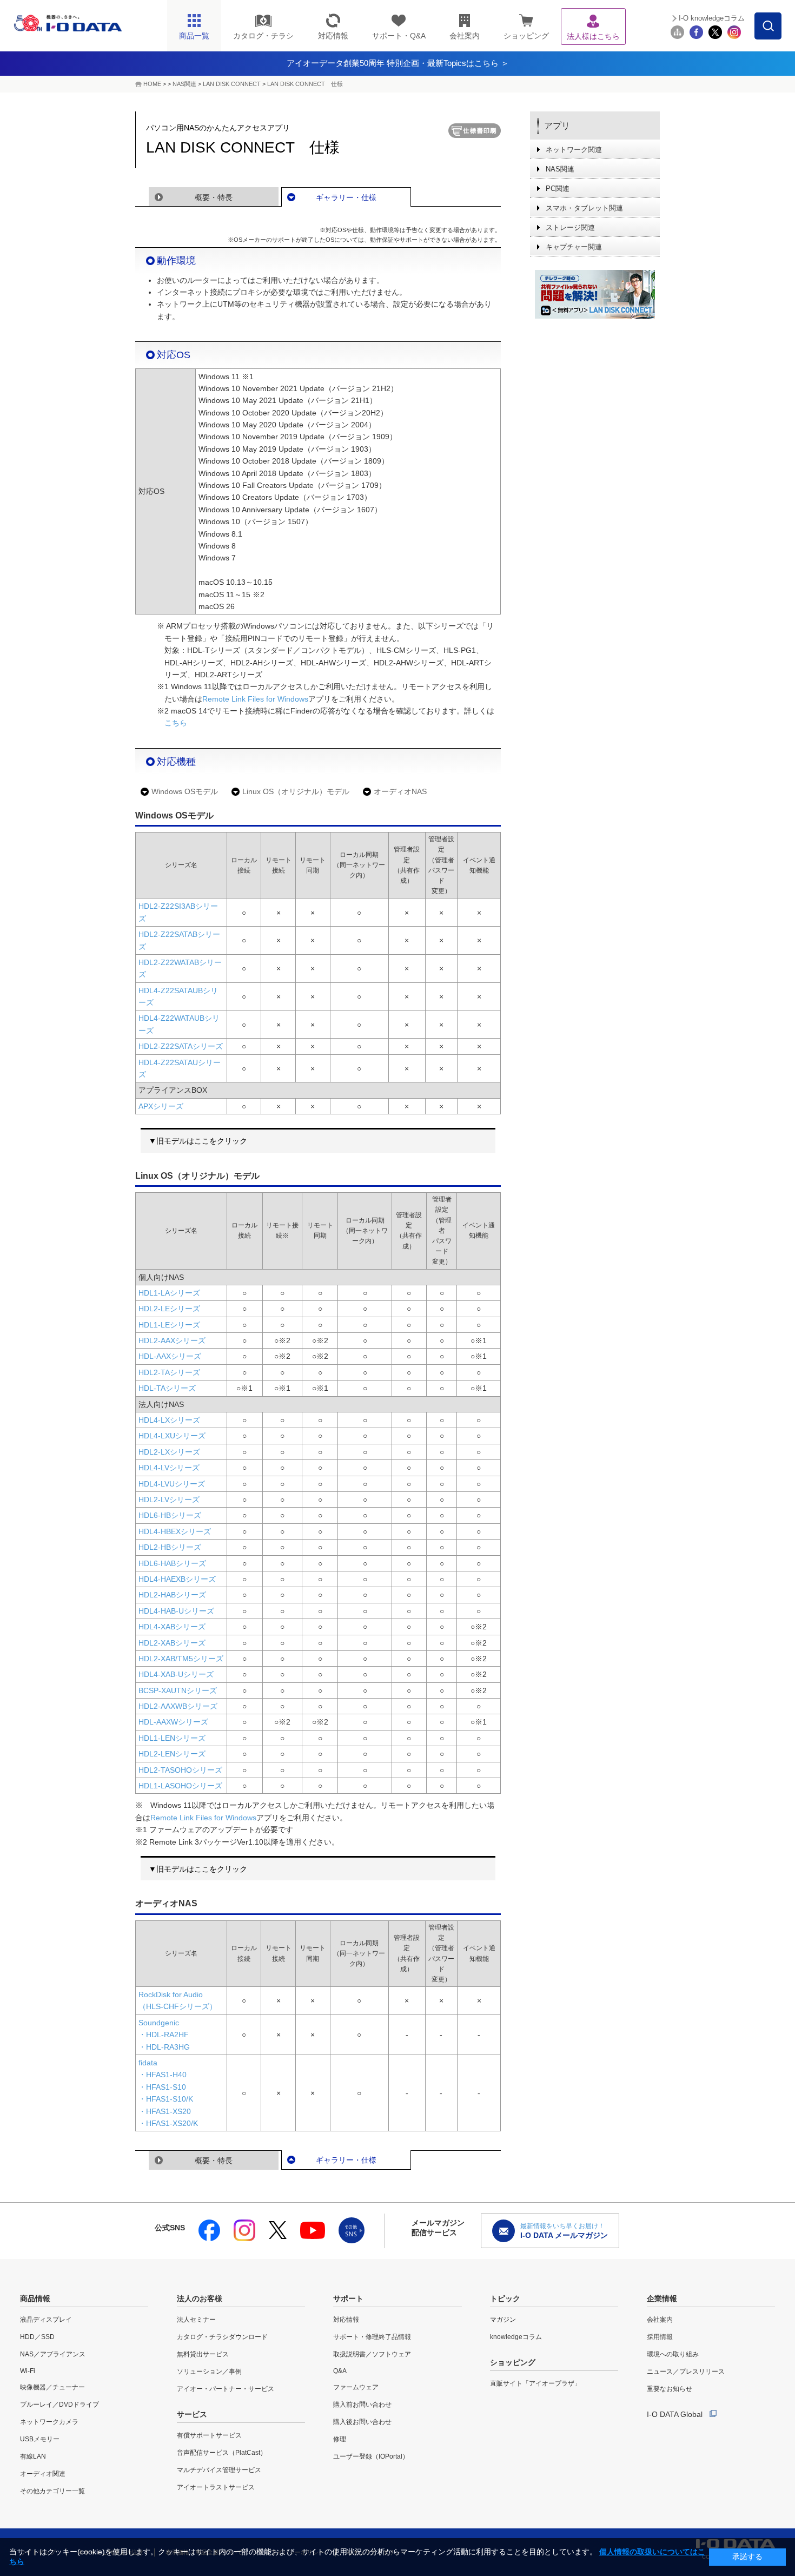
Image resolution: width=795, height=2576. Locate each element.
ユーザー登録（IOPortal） (371, 2456)
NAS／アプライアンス (53, 2354)
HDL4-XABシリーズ (172, 1627)
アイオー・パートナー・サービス (226, 2389)
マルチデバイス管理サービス (219, 2470)
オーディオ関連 (43, 2474)
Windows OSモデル (185, 791)
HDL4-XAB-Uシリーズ (176, 1674)
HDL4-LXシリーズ (169, 1420)
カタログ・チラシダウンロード (222, 2337)
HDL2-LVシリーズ (169, 1500)
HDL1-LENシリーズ (172, 1738)
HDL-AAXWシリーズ (173, 1722)
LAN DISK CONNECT (232, 84)
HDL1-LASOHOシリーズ (180, 1786)
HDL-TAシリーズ (167, 1388)
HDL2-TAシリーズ (169, 1372)
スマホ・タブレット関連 (584, 208)
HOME (152, 84)
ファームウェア (356, 2387)
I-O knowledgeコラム (712, 18)
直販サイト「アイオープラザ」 (535, 2383)
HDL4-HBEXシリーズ (175, 1531)
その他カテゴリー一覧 (52, 2491)
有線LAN (33, 2456)
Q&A (340, 2371)
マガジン (503, 2320)
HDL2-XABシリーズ (172, 1643)
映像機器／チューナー (52, 2387)
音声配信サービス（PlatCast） (222, 2453)
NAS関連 (184, 84)
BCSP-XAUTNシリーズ (178, 1690)
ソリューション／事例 (209, 2372)
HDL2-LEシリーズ (169, 1309)
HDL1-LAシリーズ (169, 1293)
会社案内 (660, 2320)
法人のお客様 (200, 2298)
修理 (340, 2439)
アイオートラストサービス (216, 2487)
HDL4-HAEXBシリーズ (177, 1579)
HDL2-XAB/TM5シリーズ (181, 1659)
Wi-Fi (28, 2371)
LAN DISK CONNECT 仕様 (305, 84)
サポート (348, 2298)
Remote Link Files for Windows (255, 699)
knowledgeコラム (516, 2337)
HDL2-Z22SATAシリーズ (181, 1046)
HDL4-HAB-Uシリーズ (176, 1611)
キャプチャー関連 (574, 247)
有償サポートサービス (209, 2435)
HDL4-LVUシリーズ (172, 1484)
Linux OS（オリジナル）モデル (296, 791)
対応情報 (346, 2320)
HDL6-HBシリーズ (170, 1515)
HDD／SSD (37, 2337)
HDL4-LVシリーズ (169, 1468)
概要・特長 (214, 197)
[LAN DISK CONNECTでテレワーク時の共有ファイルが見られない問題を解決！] (595, 294)
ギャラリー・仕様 (346, 197)
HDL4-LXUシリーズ (172, 1436)
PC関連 (558, 189)
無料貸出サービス (203, 2354)
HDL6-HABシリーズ (172, 1563)
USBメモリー (40, 2439)
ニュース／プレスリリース (686, 2372)
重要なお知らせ (670, 2389)
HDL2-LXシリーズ (169, 1452)
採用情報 (660, 2337)
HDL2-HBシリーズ (170, 1547)
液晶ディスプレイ (46, 2320)
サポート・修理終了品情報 (372, 2337)
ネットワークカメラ (49, 2422)
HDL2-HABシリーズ (172, 1595)
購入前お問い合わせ (362, 2405)
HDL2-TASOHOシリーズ (180, 1770)
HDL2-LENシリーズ (172, 1754)
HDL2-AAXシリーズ (172, 1340)
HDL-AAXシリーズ (170, 1356)
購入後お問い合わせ (362, 2422)
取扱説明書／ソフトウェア (372, 2354)
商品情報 (35, 2298)
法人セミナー (196, 2320)
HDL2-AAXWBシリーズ (178, 1706)
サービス (192, 2414)
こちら (176, 723)
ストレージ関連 (570, 227)
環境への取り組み (673, 2354)
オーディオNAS (400, 791)
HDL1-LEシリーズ (169, 1325)
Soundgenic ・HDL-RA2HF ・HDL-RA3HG (164, 2035)
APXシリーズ (161, 1106)
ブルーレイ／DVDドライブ (59, 2405)
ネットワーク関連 (574, 150)
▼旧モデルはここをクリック (198, 1141)
